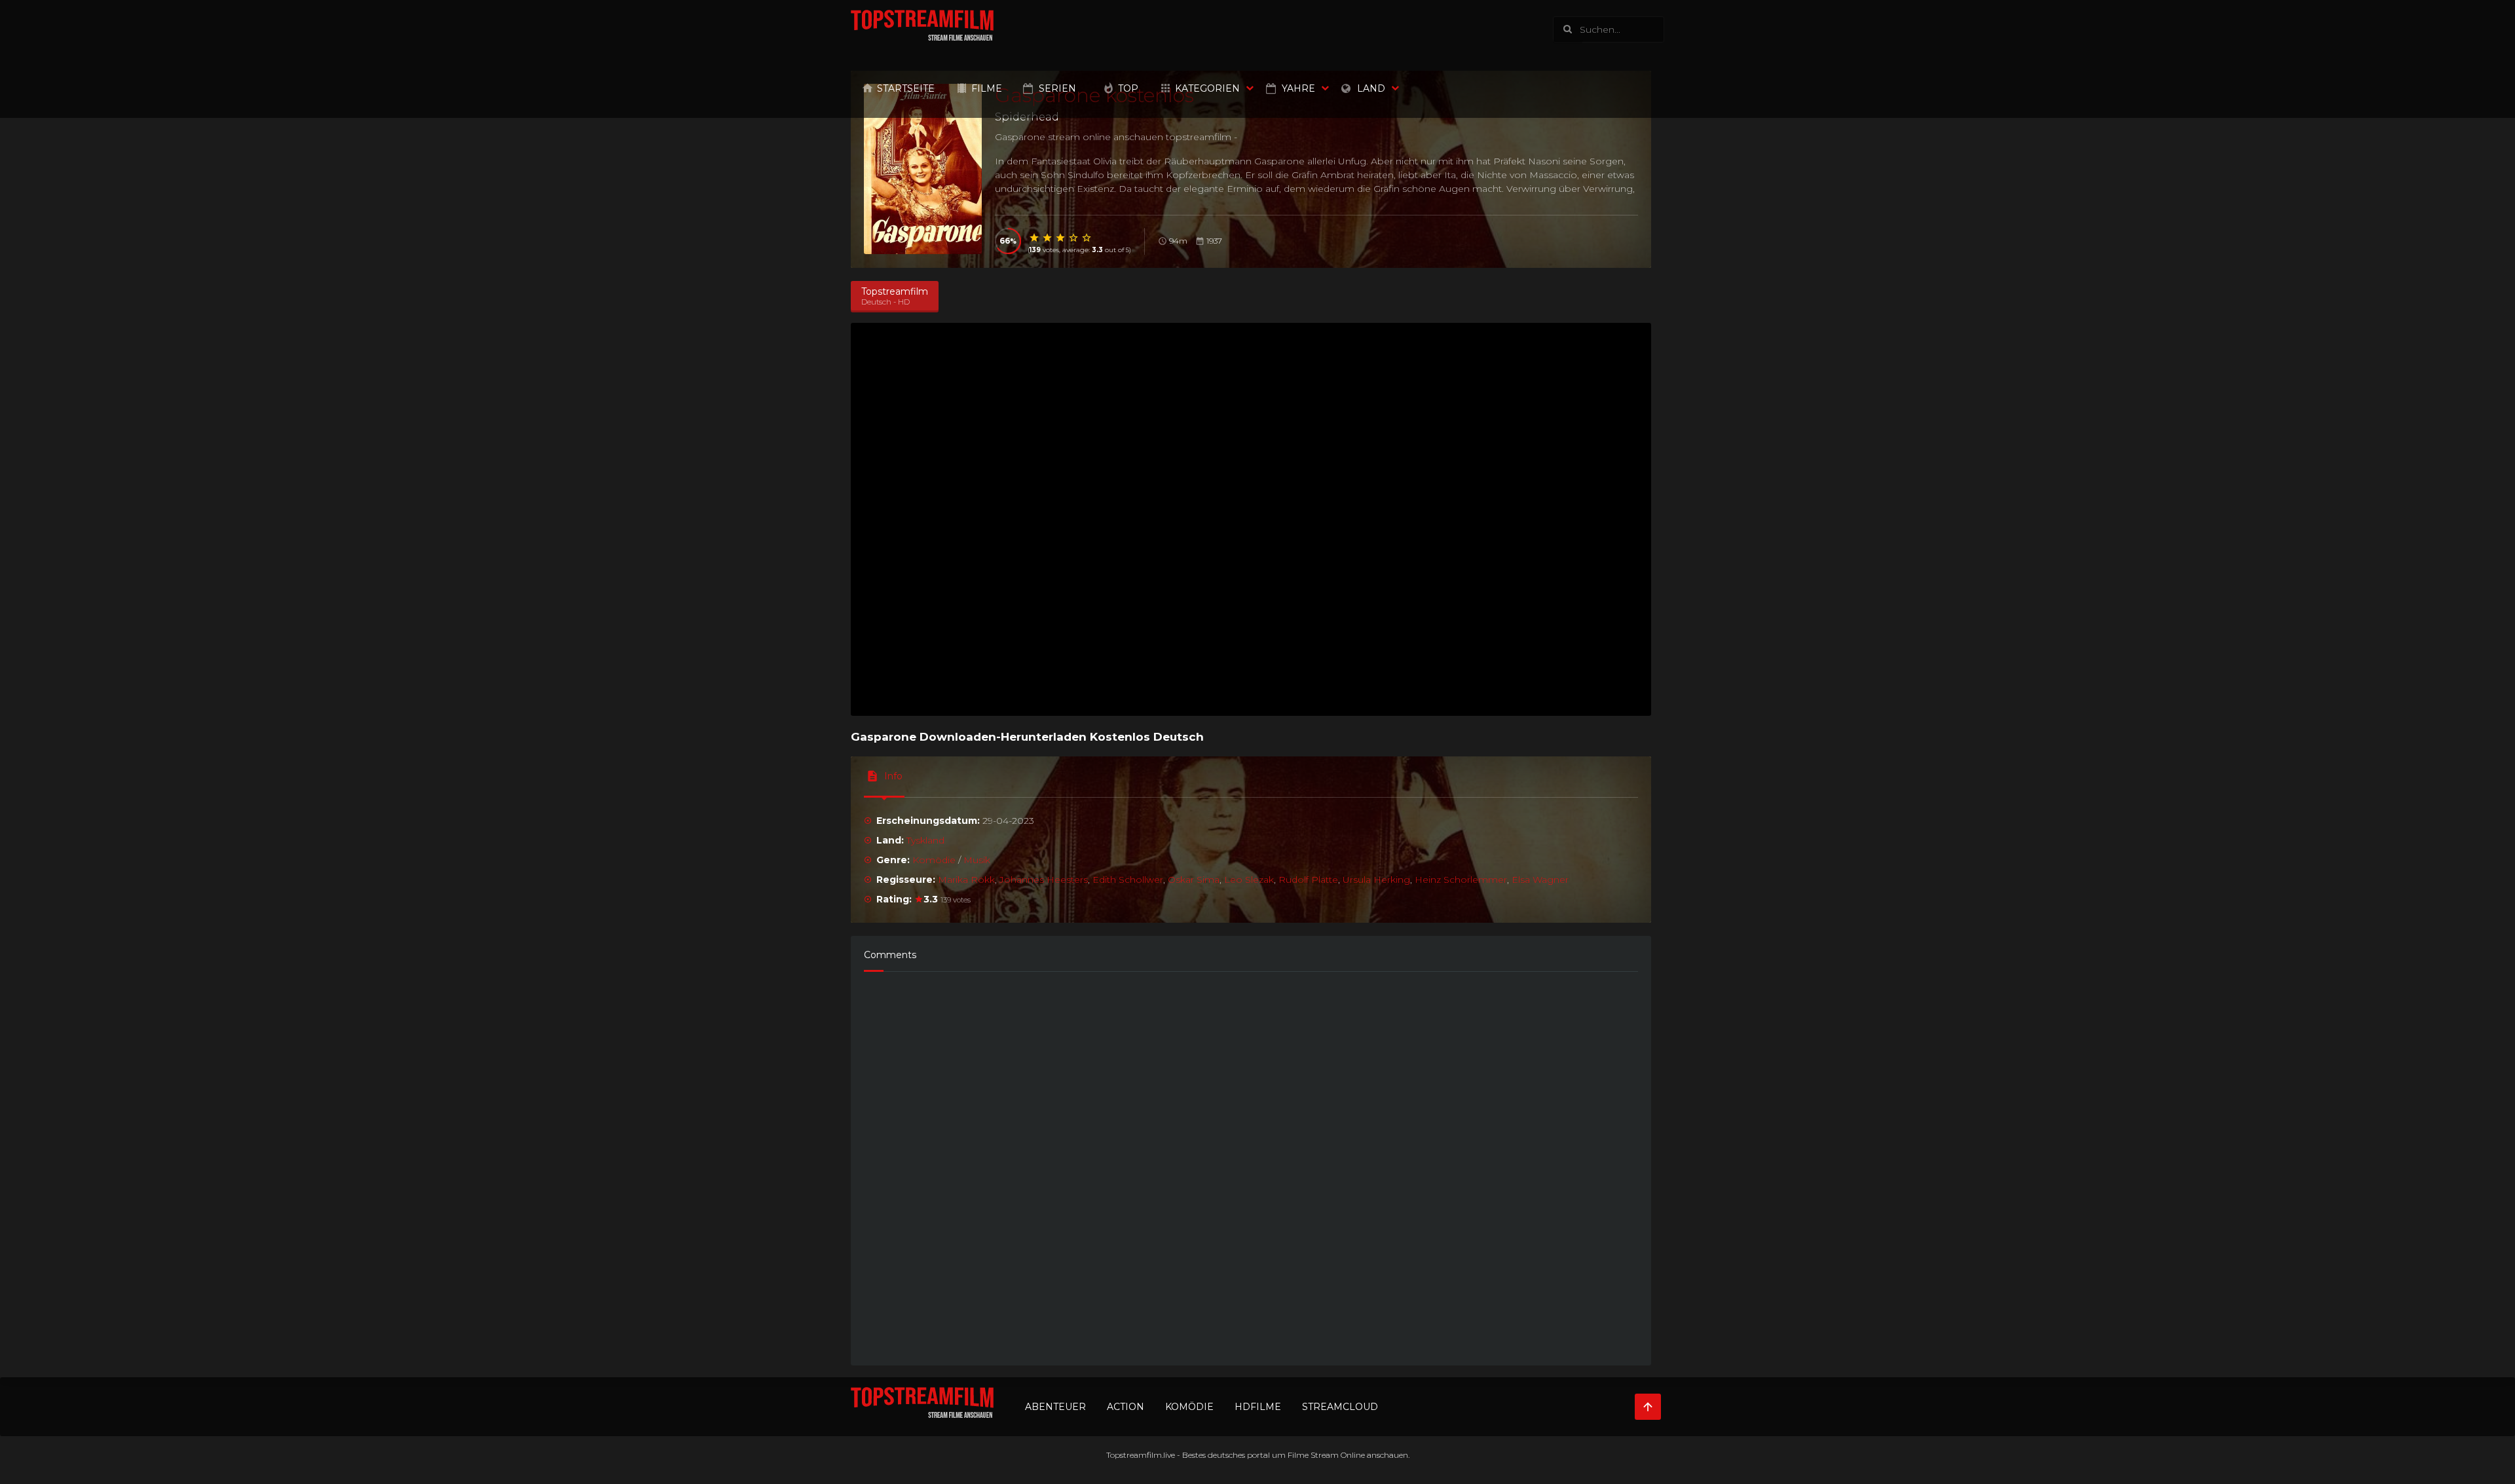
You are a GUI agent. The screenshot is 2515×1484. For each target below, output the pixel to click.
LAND (1371, 88)
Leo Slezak (1249, 880)
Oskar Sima (1194, 880)
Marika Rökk (966, 880)
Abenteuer (1055, 1407)
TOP (1128, 88)
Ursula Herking (1376, 880)
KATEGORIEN (1207, 88)
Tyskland (925, 840)
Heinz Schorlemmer (1461, 880)
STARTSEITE (906, 88)
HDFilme (1258, 1407)
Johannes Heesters (1044, 880)
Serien (1057, 88)
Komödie (934, 860)
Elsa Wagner (1540, 880)
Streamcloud (1340, 1407)
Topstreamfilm (1134, 1455)
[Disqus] (1251, 1162)
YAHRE (1298, 88)
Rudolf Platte (1308, 880)
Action (1126, 1407)
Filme (987, 88)
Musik (977, 860)
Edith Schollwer (1128, 880)
